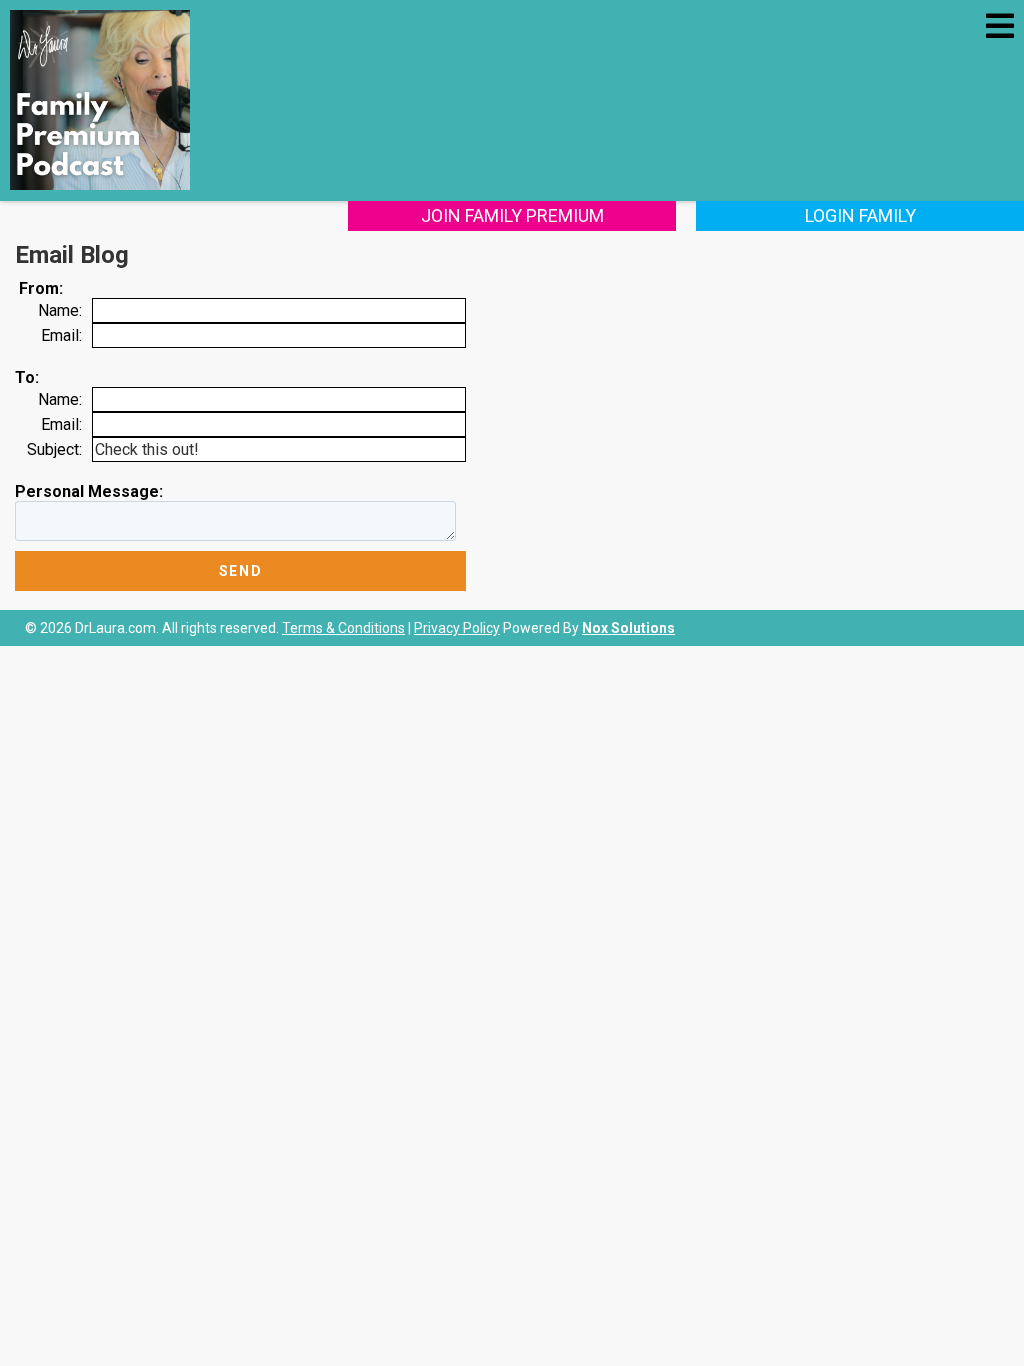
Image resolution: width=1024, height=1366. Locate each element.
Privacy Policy (457, 628)
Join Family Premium (512, 215)
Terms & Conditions (343, 628)
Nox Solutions (628, 628)
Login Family (860, 215)
